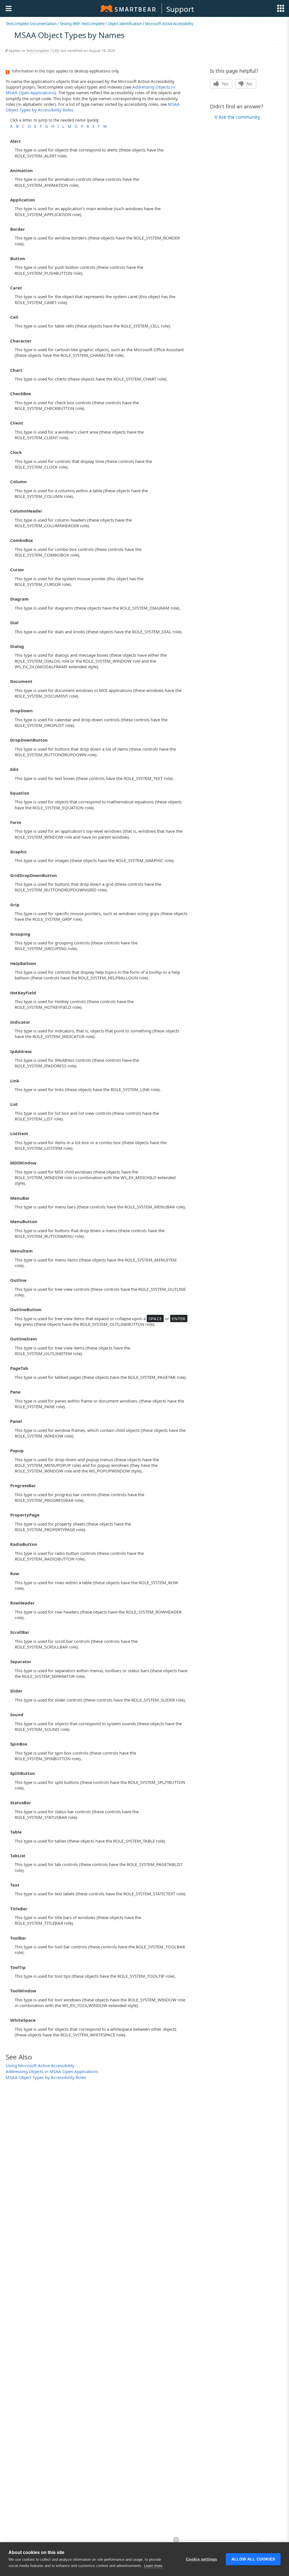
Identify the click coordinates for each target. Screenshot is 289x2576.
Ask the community (239, 117)
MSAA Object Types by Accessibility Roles (46, 2077)
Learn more (153, 2566)
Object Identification (125, 24)
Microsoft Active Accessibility (169, 24)
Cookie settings (202, 2559)
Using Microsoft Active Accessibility (40, 2065)
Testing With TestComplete (82, 24)
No (249, 84)
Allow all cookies (253, 2559)
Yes (225, 84)
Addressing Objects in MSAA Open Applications (52, 2071)
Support (180, 9)
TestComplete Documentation (31, 24)
